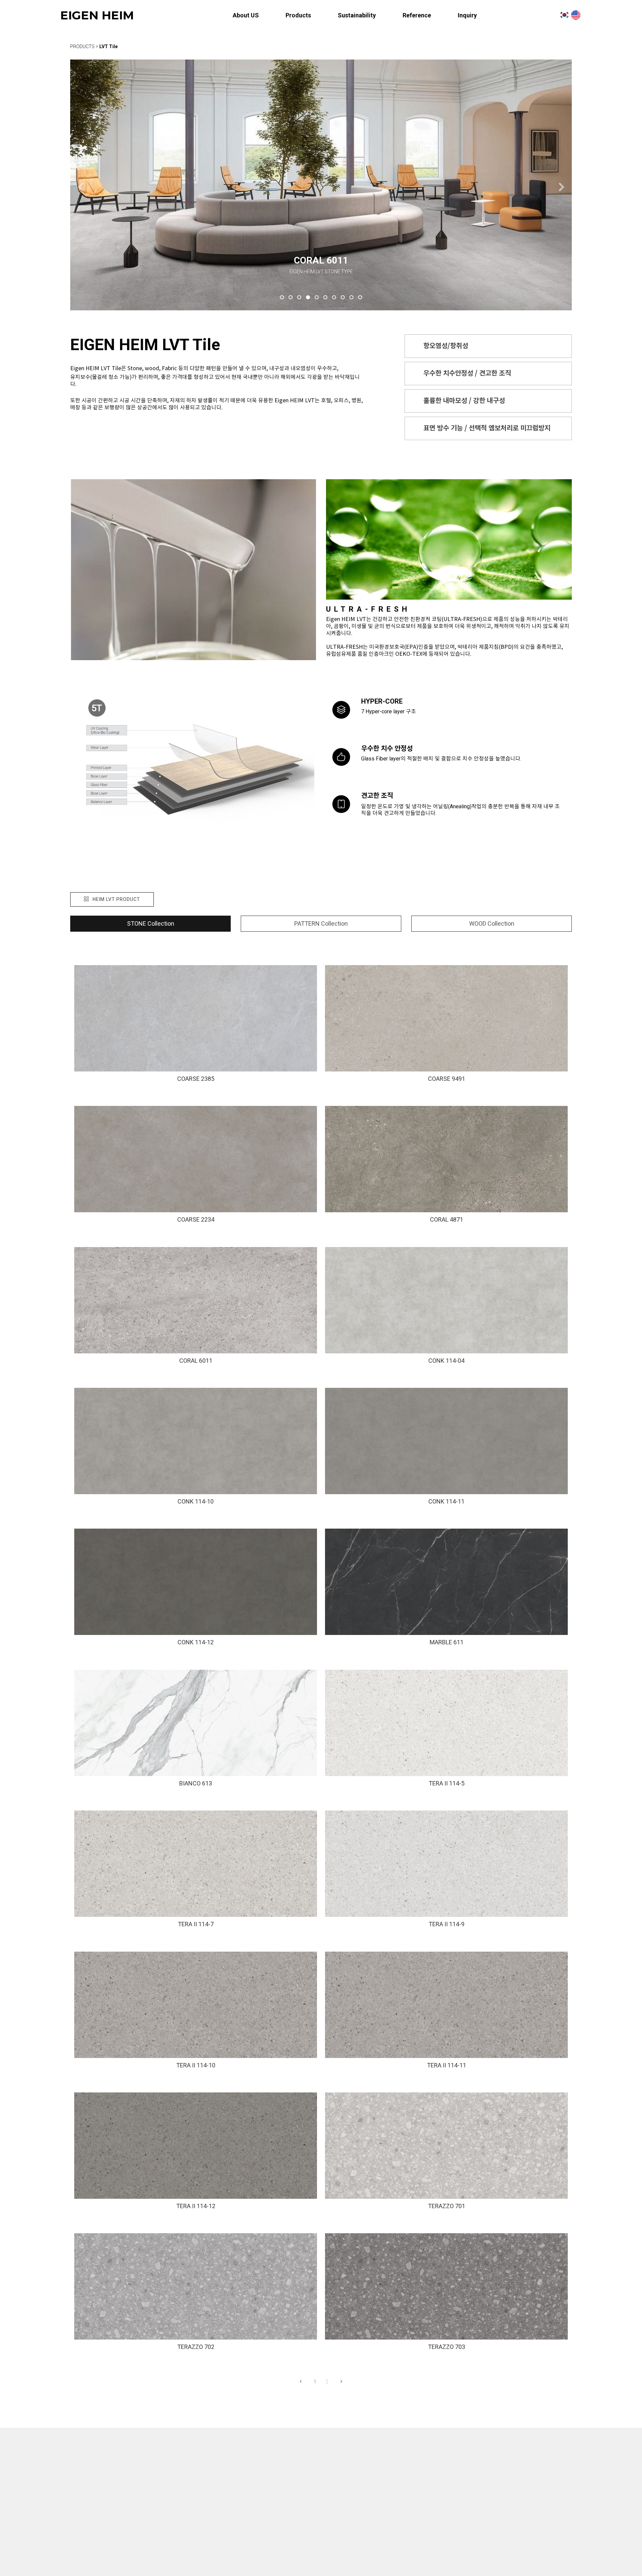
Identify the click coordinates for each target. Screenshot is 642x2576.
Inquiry (467, 15)
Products (298, 15)
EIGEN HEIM (97, 15)
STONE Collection (151, 923)
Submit (535, 2536)
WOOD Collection (492, 923)
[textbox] (535, 2514)
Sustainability (357, 15)
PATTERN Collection (321, 923)
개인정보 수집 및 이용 (474, 2496)
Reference (417, 15)
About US (246, 15)
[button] (80, 187)
